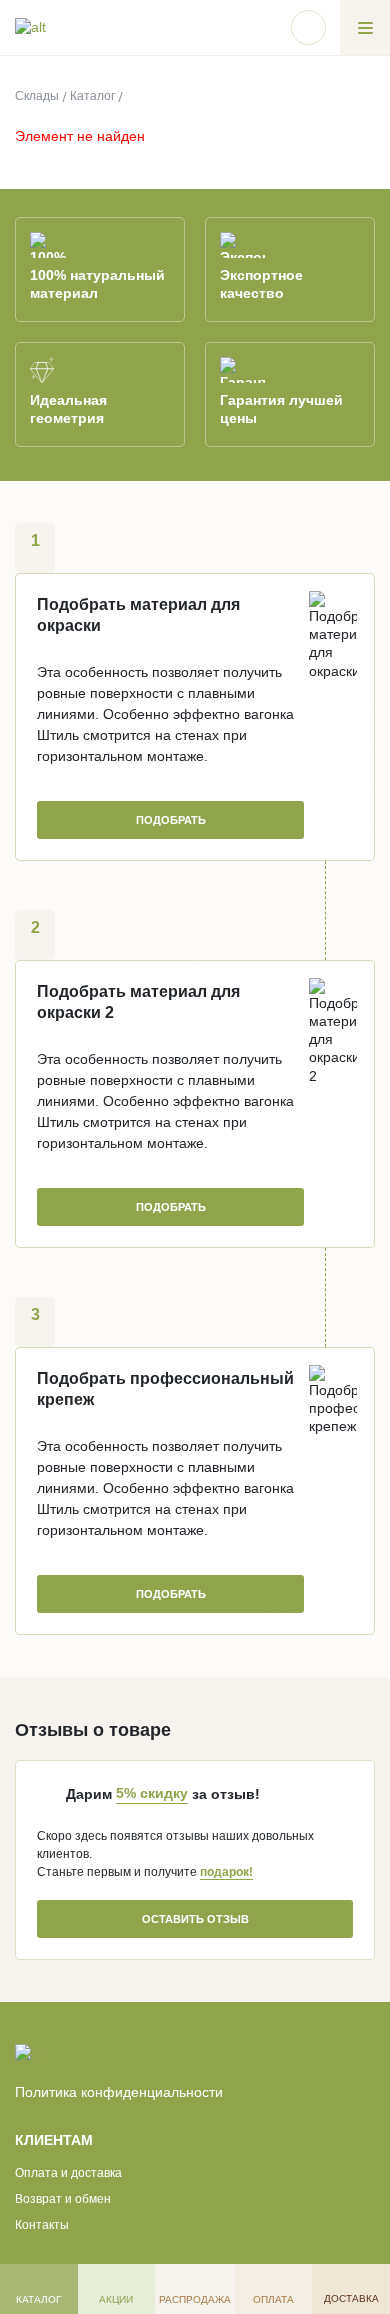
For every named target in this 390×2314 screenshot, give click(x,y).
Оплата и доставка (68, 2173)
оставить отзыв (195, 1919)
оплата (273, 2299)
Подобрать (171, 1594)
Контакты (42, 2225)
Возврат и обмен (63, 2199)
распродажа (195, 2299)
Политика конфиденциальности (119, 2092)
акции (116, 2299)
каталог (38, 2299)
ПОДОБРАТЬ (171, 820)
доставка (351, 2298)
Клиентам (54, 2140)
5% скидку (152, 1793)
